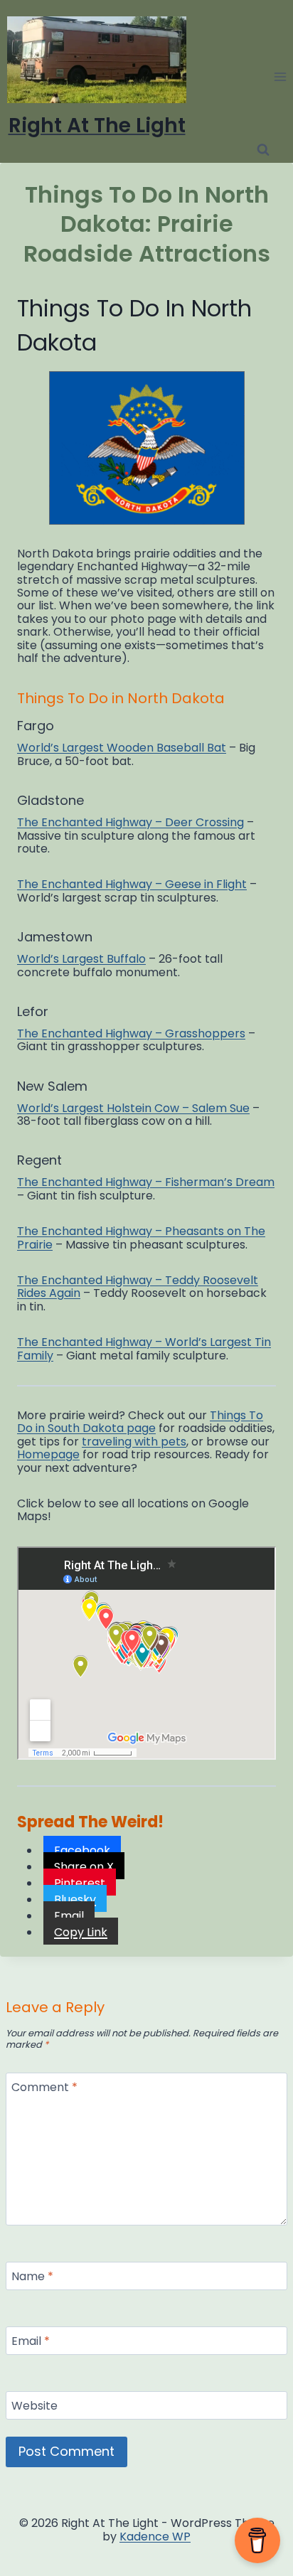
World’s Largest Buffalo (81, 959)
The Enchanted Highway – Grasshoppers (131, 1033)
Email (31, 2342)
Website (34, 2406)
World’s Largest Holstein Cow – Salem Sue (133, 1108)
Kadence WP (155, 2537)
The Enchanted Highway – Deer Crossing (130, 822)
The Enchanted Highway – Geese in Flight (132, 884)
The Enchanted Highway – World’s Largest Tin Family (144, 1348)
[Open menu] (280, 76)
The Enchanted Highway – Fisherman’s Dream (146, 1182)
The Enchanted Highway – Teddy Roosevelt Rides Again (138, 1287)
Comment (44, 2088)
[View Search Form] (263, 150)
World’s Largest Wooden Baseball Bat (122, 748)
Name (32, 2277)
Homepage (48, 1454)
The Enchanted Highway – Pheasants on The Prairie (141, 1238)
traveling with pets (134, 1442)
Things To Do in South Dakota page (140, 1422)
